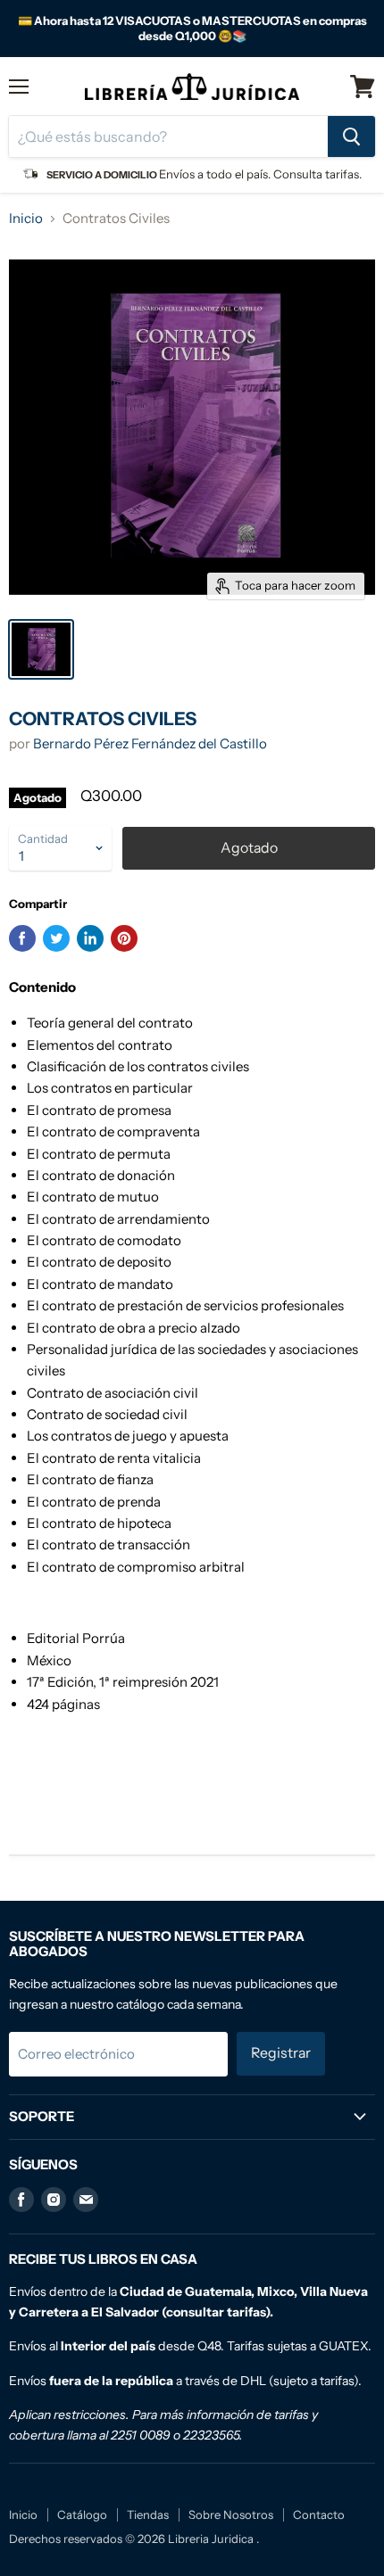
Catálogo (82, 2514)
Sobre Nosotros (231, 2514)
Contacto (319, 2514)
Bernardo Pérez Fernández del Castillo (150, 743)
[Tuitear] (56, 938)
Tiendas (148, 2514)
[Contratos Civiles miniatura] (41, 649)
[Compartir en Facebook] (22, 938)
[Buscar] (351, 136)
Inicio (26, 218)
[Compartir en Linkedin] (90, 938)
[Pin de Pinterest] (124, 938)
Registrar (281, 2053)
